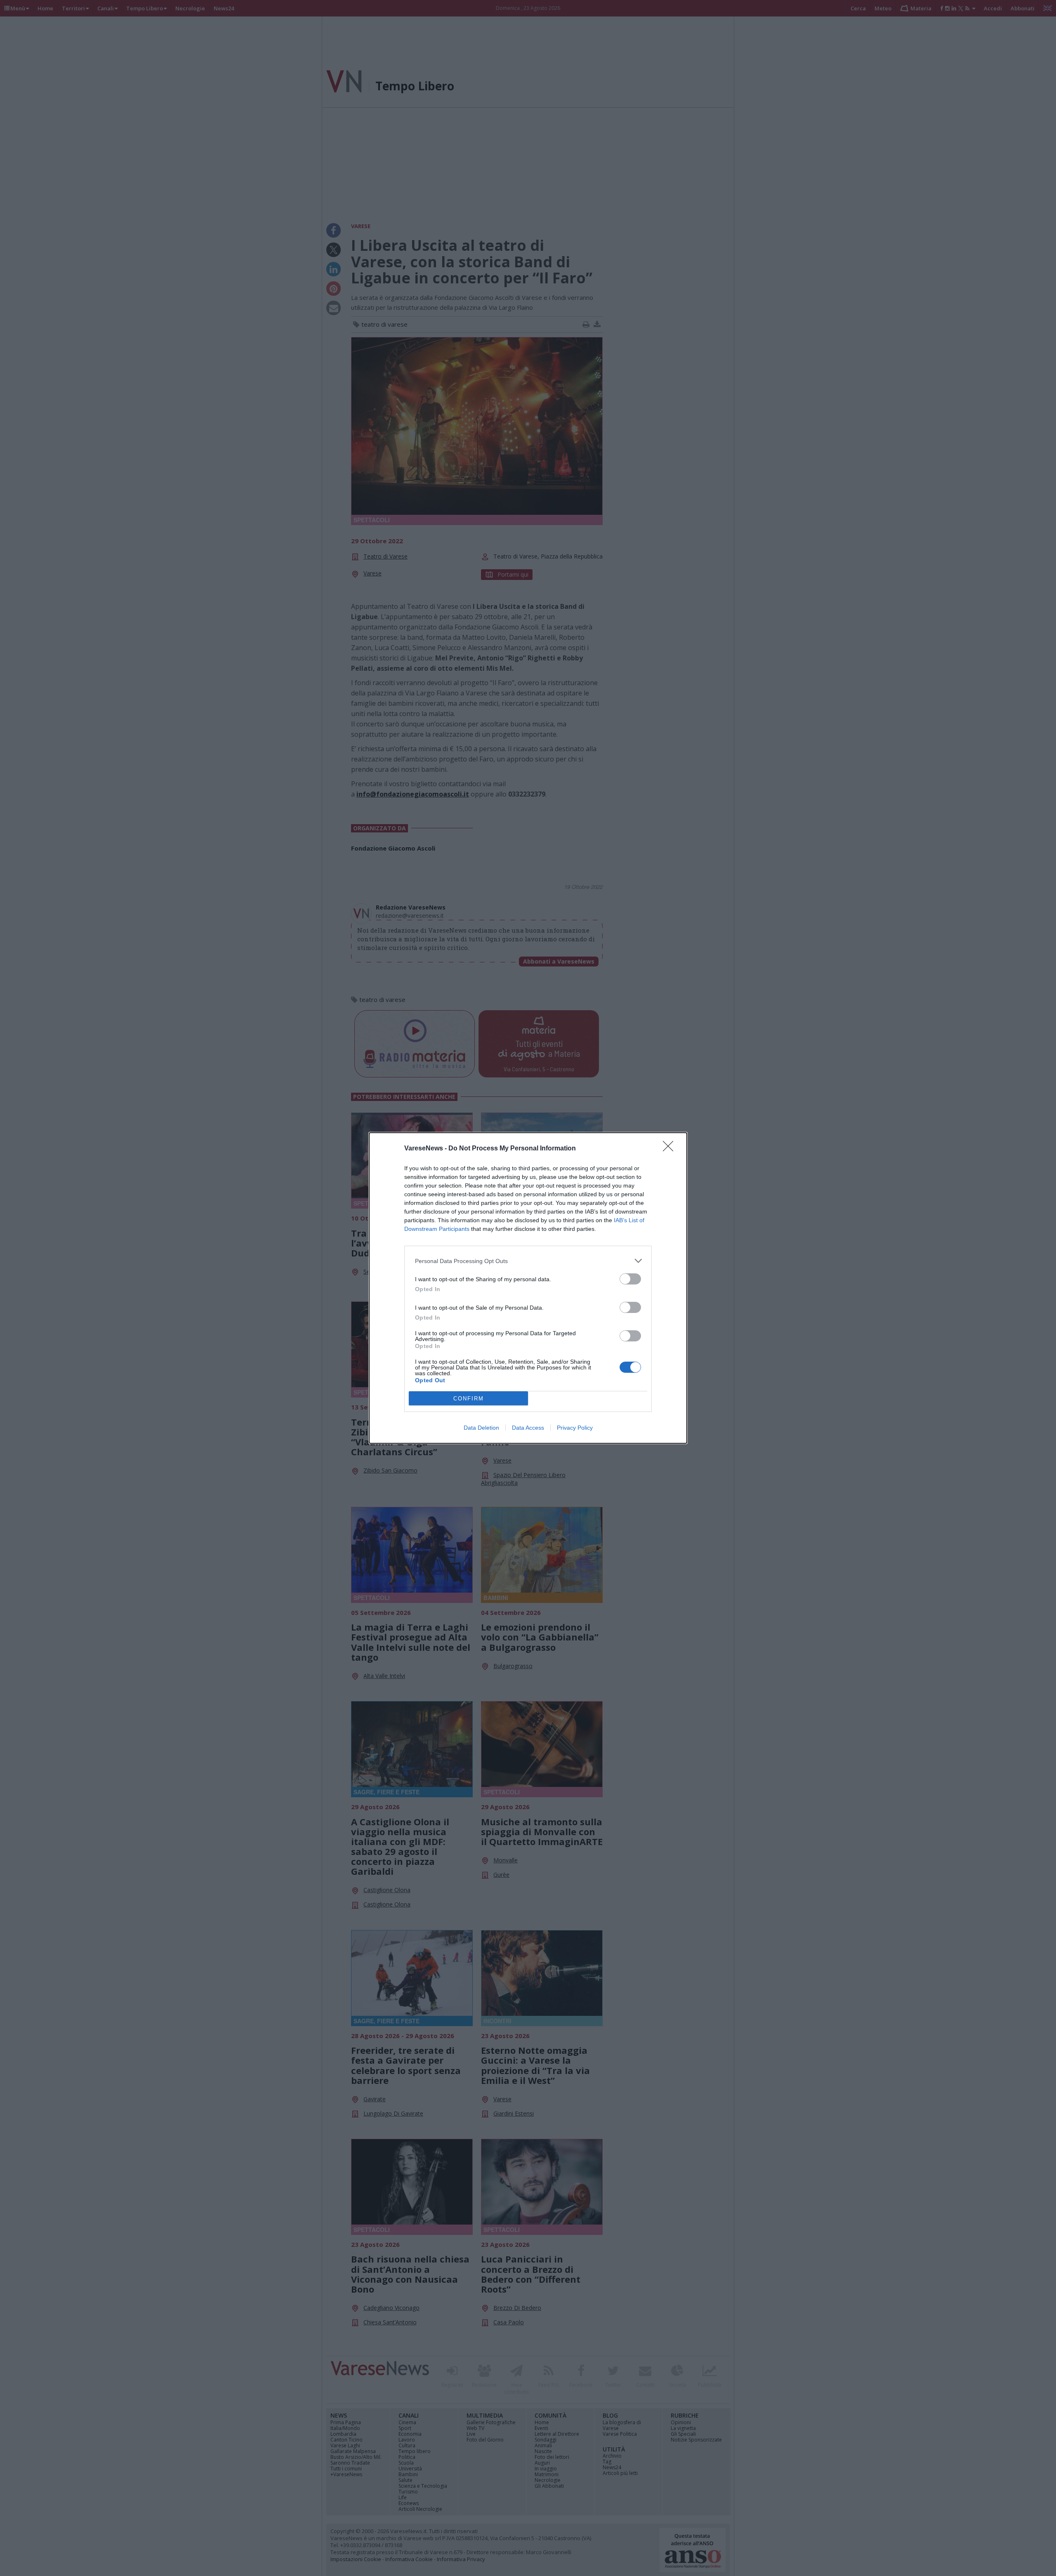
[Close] (671, 1149)
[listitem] (528, 1261)
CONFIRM (469, 1399)
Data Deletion (481, 1428)
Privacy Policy (575, 1428)
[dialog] (528, 1288)
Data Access (528, 1428)
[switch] (630, 1279)
